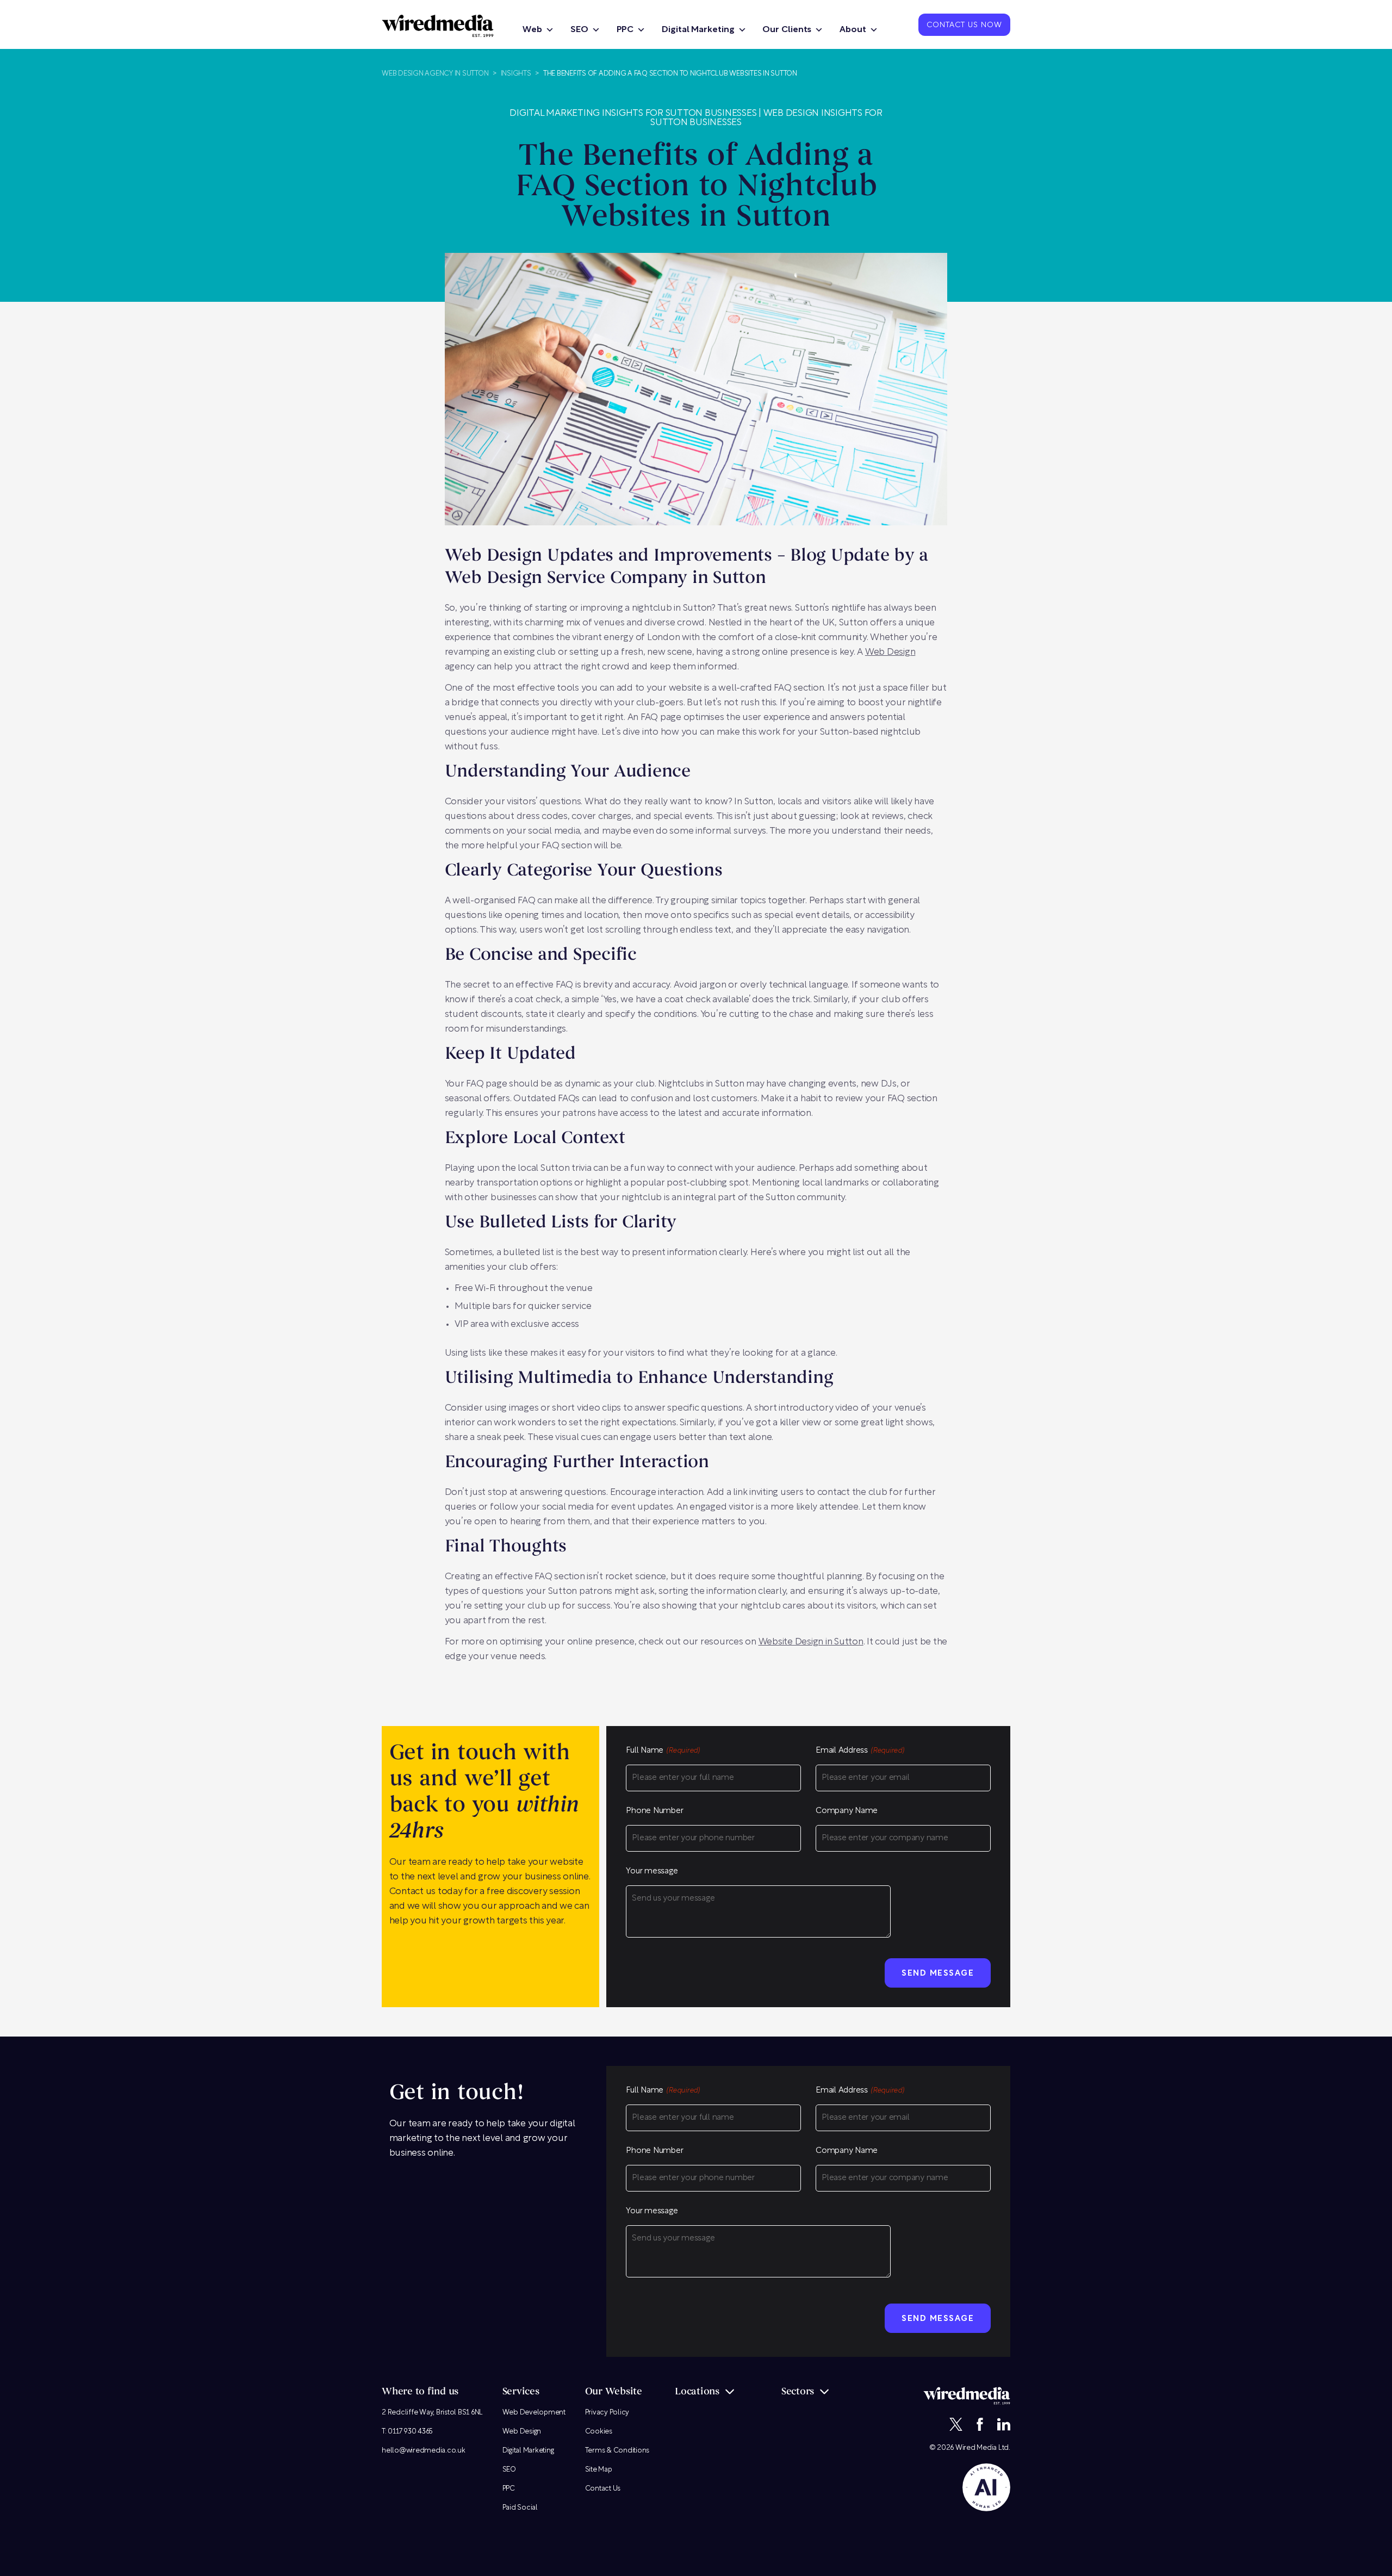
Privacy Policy (607, 2413)
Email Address (860, 1751)
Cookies (599, 2432)
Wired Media (976, 2448)
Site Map (599, 2470)
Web (532, 30)
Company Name (847, 1811)
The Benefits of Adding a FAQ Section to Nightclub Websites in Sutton (670, 74)
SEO (579, 30)
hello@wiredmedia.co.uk (424, 2451)
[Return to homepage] (438, 26)
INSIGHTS (516, 74)
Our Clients (787, 30)
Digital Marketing (698, 30)
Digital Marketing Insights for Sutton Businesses (633, 113)
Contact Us (603, 2489)
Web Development (534, 2413)
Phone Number (654, 1811)
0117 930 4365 (410, 2432)
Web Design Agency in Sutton (435, 74)
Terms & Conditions (617, 2451)
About (853, 30)
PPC (625, 30)
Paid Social (520, 2508)
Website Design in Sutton (811, 1642)
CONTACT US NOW (964, 26)
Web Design (890, 652)
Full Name (663, 1751)
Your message (652, 1872)
